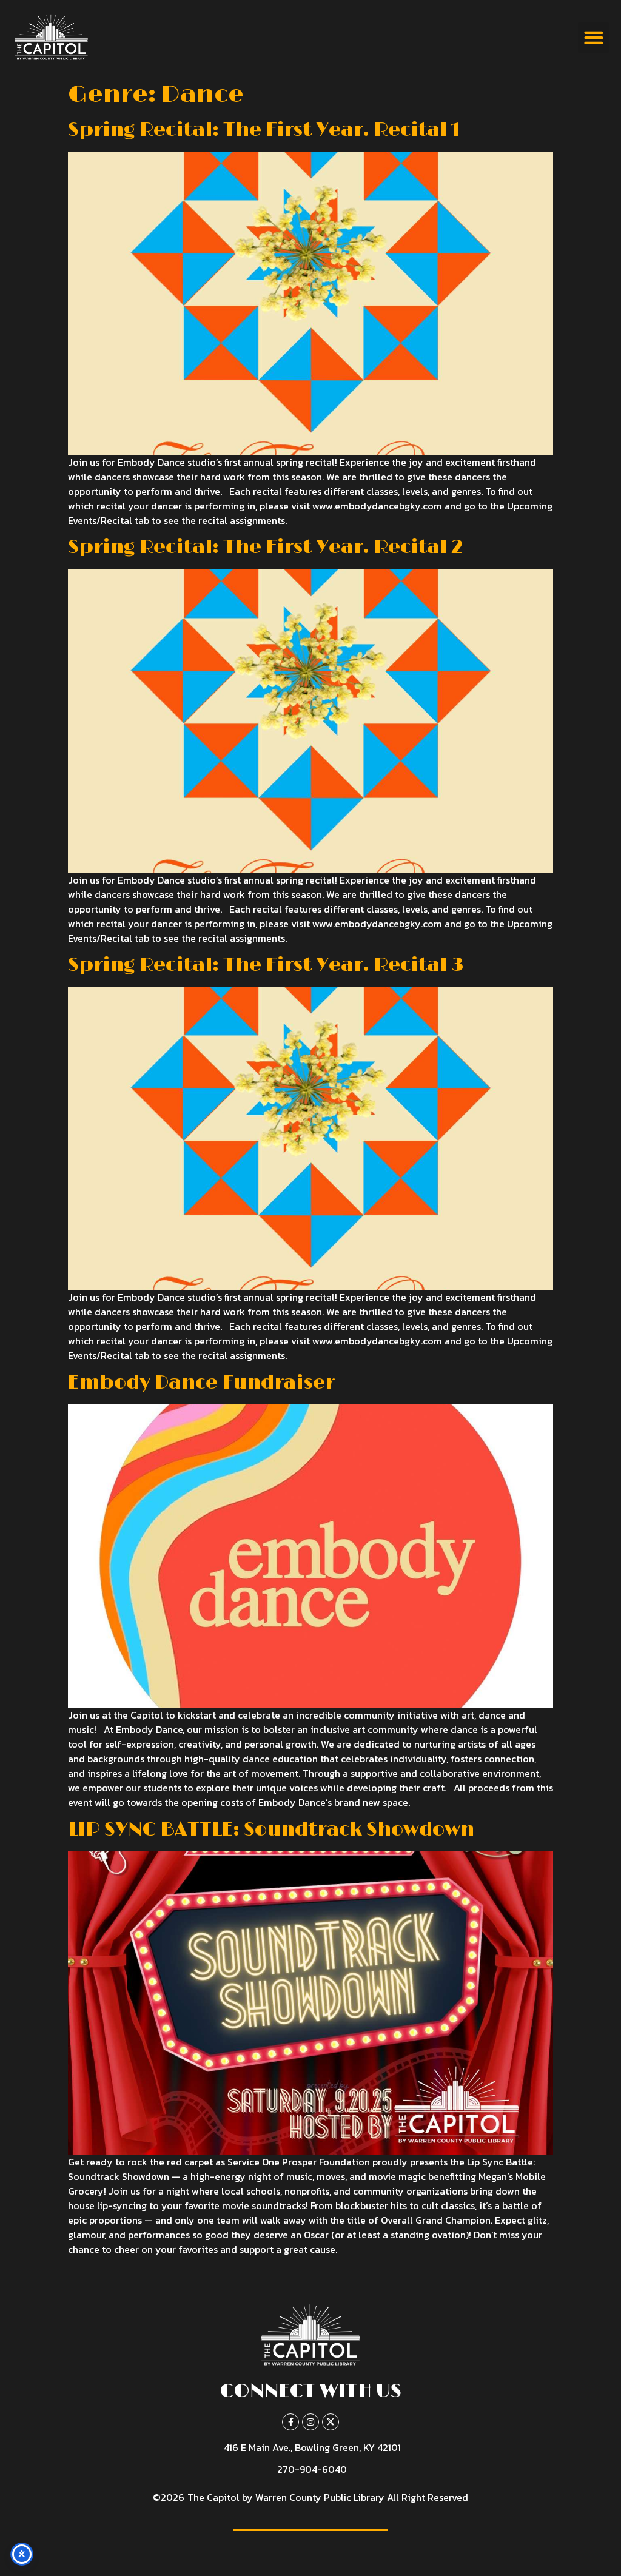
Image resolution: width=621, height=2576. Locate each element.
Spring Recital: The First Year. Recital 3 (266, 965)
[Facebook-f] (290, 2422)
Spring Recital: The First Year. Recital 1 (264, 130)
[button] (593, 37)
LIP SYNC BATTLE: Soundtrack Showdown (271, 1830)
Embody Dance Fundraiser (201, 1383)
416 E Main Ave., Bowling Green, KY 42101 (312, 2447)
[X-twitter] (331, 2422)
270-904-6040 (312, 2469)
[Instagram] (310, 2422)
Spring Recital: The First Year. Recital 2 (266, 547)
